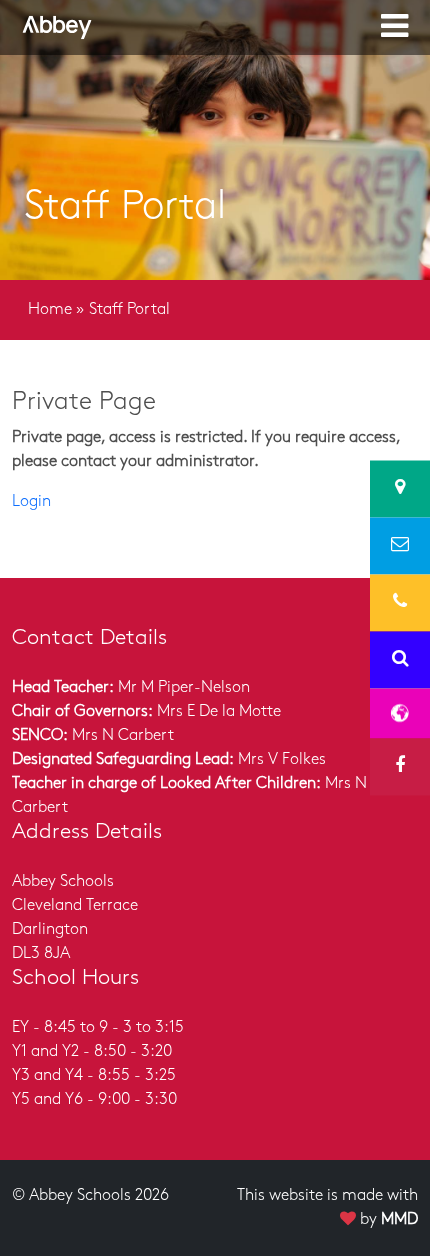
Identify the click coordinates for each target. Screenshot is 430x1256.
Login (31, 502)
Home (50, 310)
